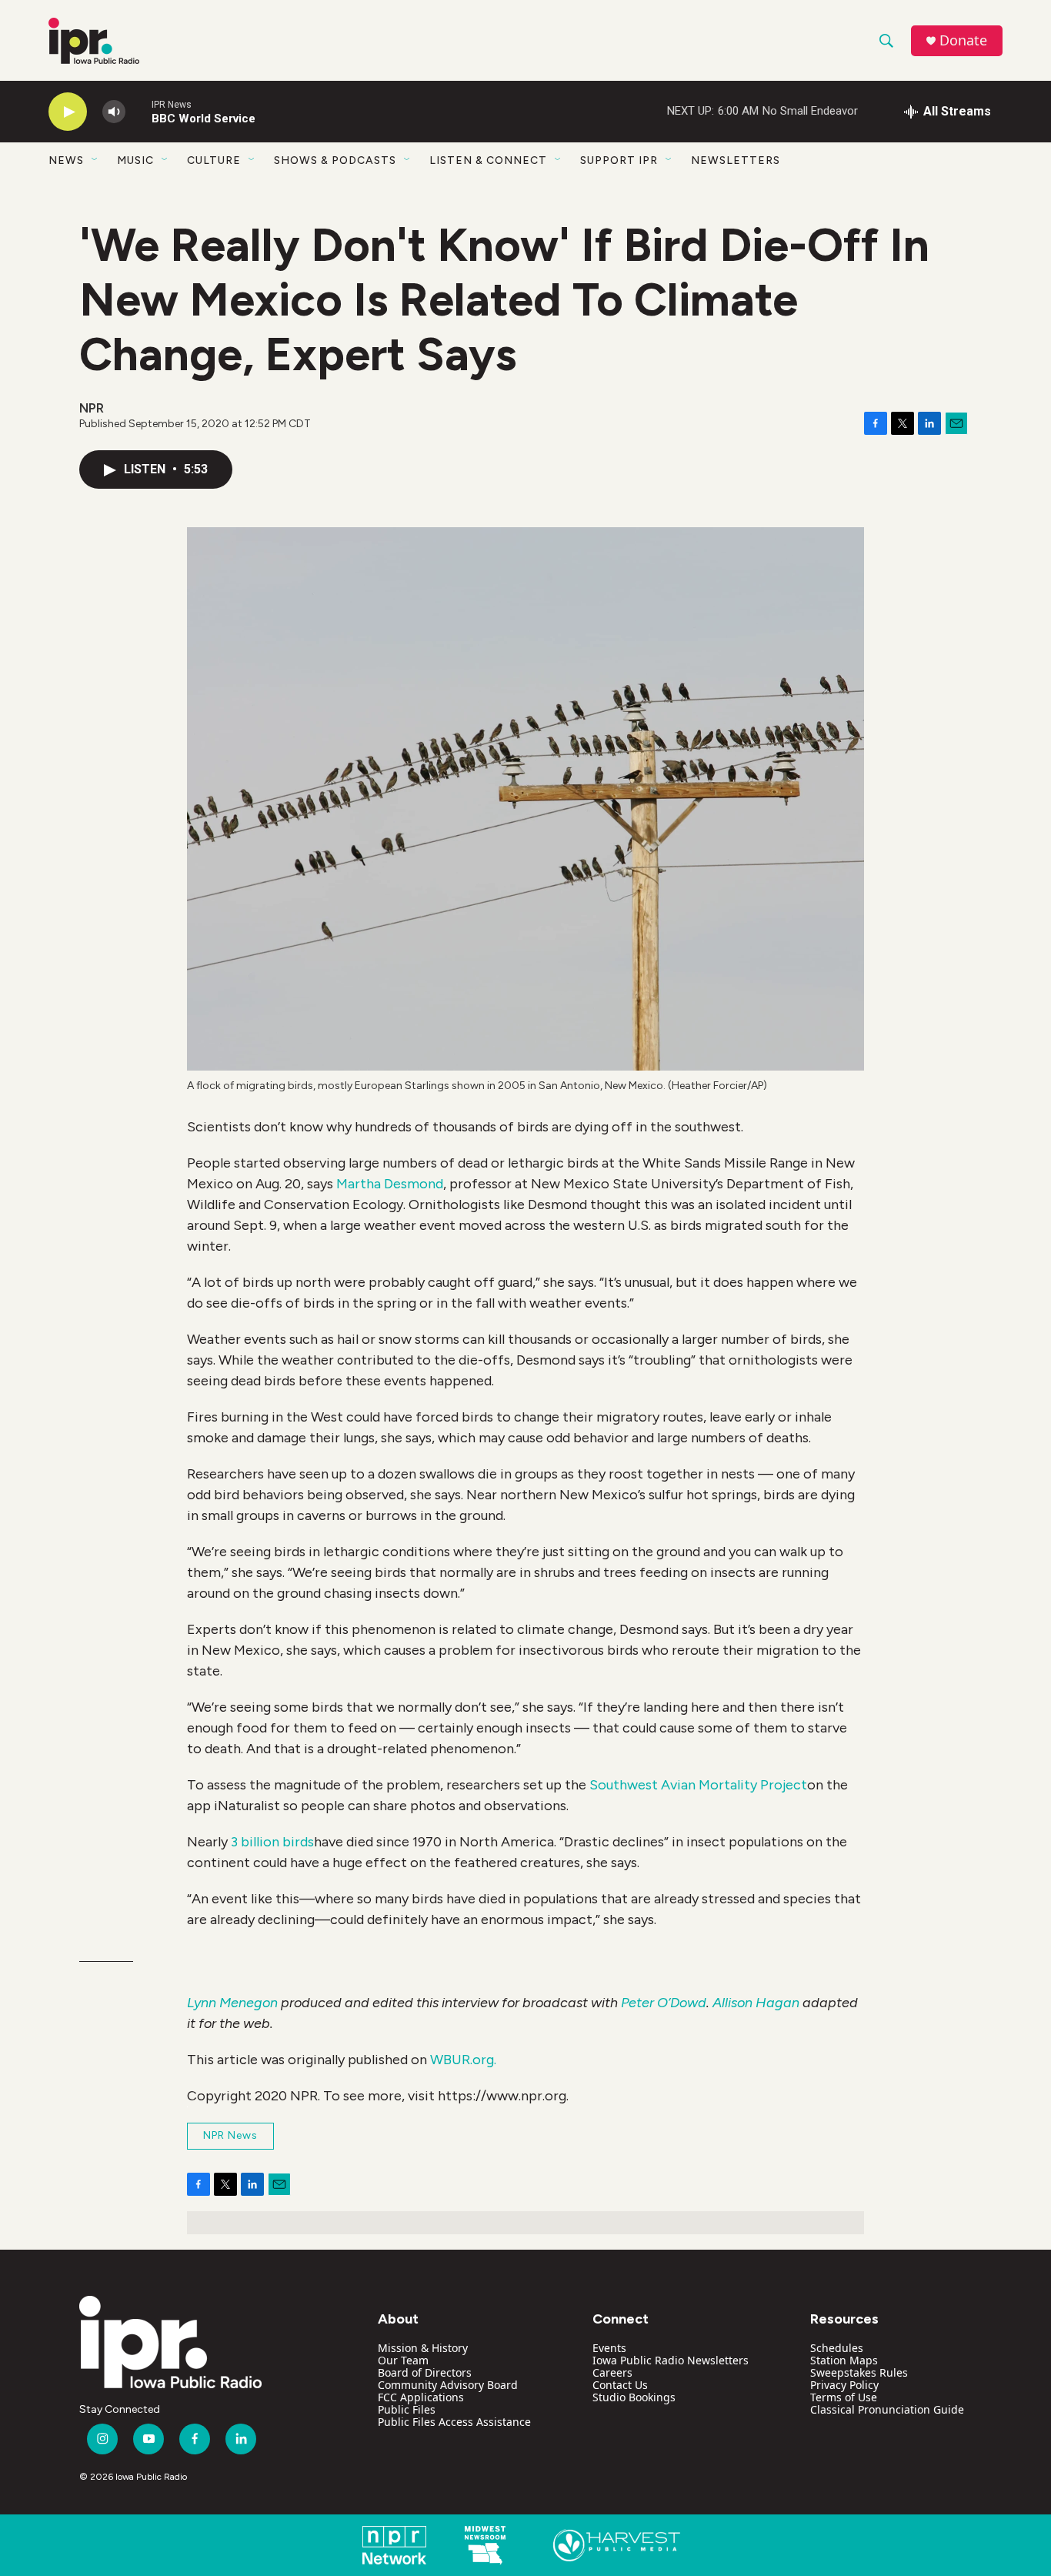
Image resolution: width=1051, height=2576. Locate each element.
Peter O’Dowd (664, 2003)
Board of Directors (425, 2372)
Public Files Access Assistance (454, 2422)
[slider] (138, 111)
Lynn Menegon (232, 2003)
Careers (612, 2372)
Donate (963, 40)
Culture (214, 160)
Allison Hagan (756, 2003)
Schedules (837, 2348)
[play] (68, 112)
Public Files (407, 2409)
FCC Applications (421, 2397)
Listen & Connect (488, 160)
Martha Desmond (390, 1184)
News (66, 160)
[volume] (114, 112)
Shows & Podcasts (335, 160)
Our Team (403, 2360)
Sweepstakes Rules (859, 2372)
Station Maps (844, 2360)
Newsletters (736, 160)
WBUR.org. (463, 2060)
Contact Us (620, 2385)
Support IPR (619, 160)
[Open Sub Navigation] (95, 160)
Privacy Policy (844, 2385)
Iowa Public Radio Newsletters (671, 2360)
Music (135, 160)
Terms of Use (844, 2397)
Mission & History (423, 2348)
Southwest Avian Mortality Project (698, 1785)
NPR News (230, 2135)
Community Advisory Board (448, 2385)
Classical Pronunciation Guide (887, 2409)
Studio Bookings (634, 2397)
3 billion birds (272, 1842)
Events (609, 2348)
